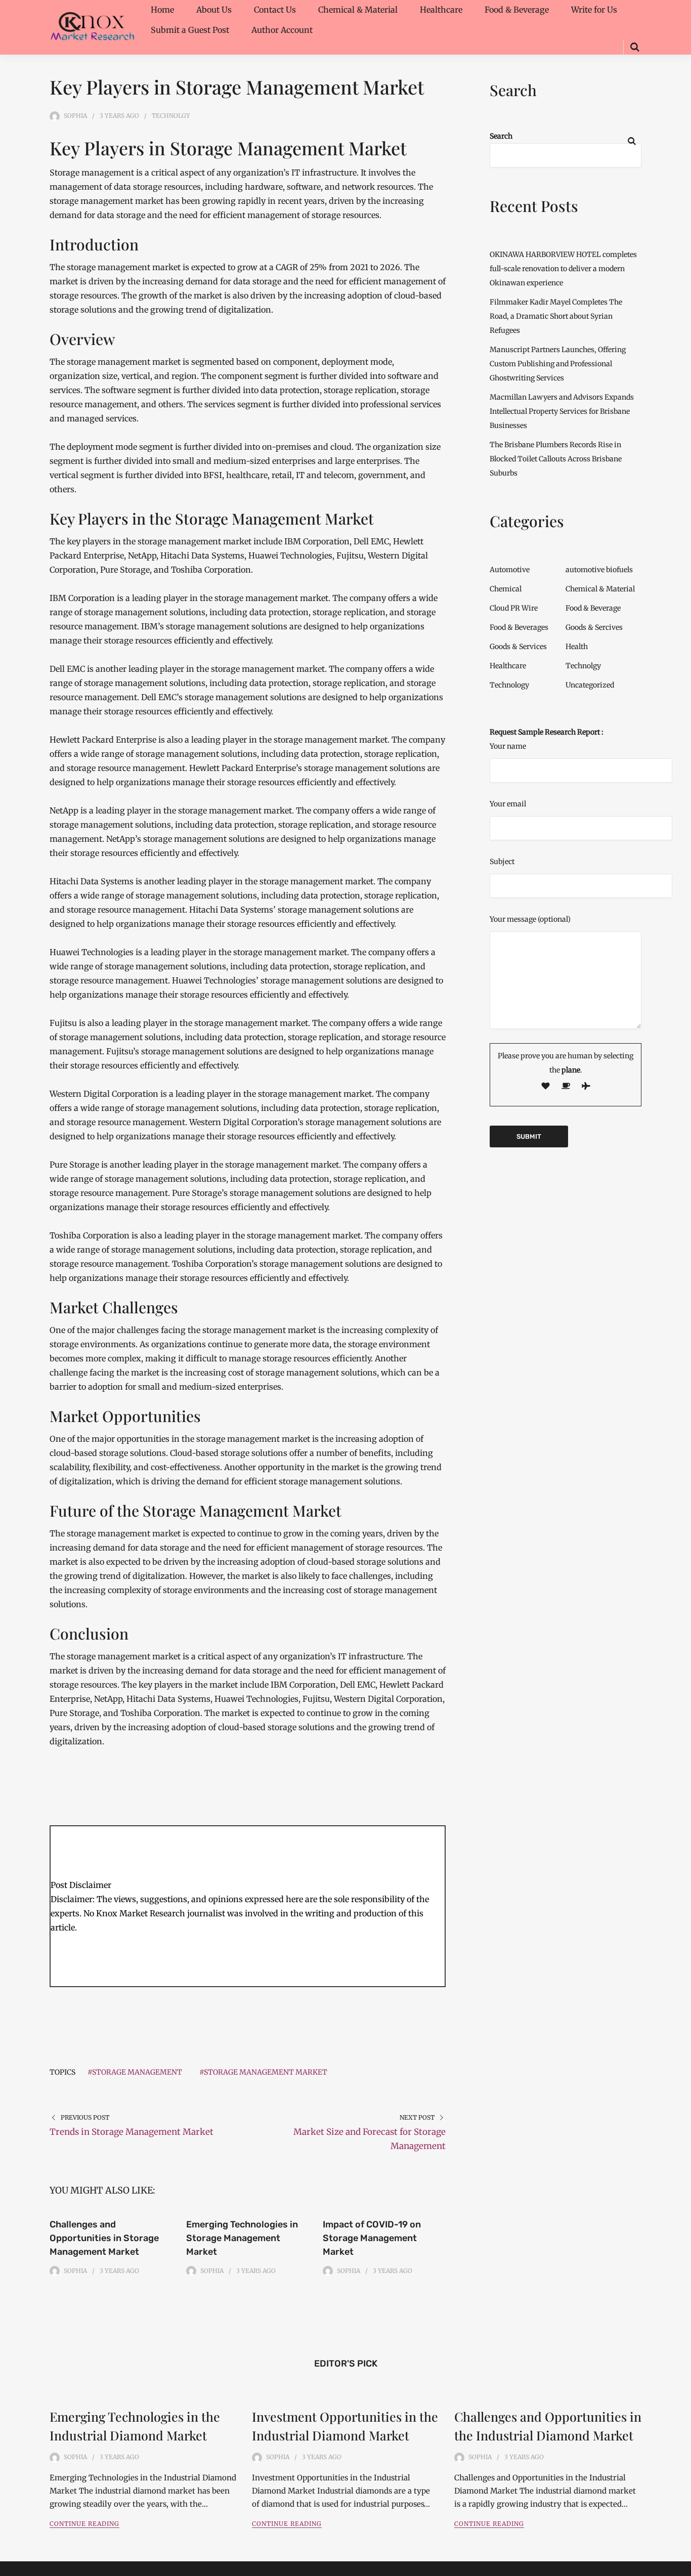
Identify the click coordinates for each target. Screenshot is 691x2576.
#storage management (135, 2072)
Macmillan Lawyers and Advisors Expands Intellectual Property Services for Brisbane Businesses (562, 411)
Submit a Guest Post (190, 30)
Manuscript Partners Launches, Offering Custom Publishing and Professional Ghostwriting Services (558, 364)
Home (162, 10)
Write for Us (594, 10)
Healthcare (441, 10)
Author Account (282, 30)
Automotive (510, 570)
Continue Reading (84, 2524)
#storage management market (263, 2072)
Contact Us (275, 10)
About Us (214, 10)
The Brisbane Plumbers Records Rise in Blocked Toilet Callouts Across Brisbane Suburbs (556, 459)
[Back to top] (681, 2566)
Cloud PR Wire (514, 608)
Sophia (75, 116)
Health (577, 647)
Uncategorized (590, 685)
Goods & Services (518, 647)
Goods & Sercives (594, 627)
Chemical (506, 589)
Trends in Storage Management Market (132, 2132)
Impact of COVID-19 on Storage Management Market (372, 2238)
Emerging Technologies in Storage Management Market (242, 2238)
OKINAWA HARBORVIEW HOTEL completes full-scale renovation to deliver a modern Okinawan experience (563, 269)
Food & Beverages (519, 627)
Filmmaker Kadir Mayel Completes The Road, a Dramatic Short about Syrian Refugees (556, 316)
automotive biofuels (599, 570)
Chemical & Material (358, 10)
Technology (509, 685)
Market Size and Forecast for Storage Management (370, 2139)
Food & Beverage (517, 10)
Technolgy (171, 116)
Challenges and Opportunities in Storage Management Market (104, 2238)
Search (501, 136)
